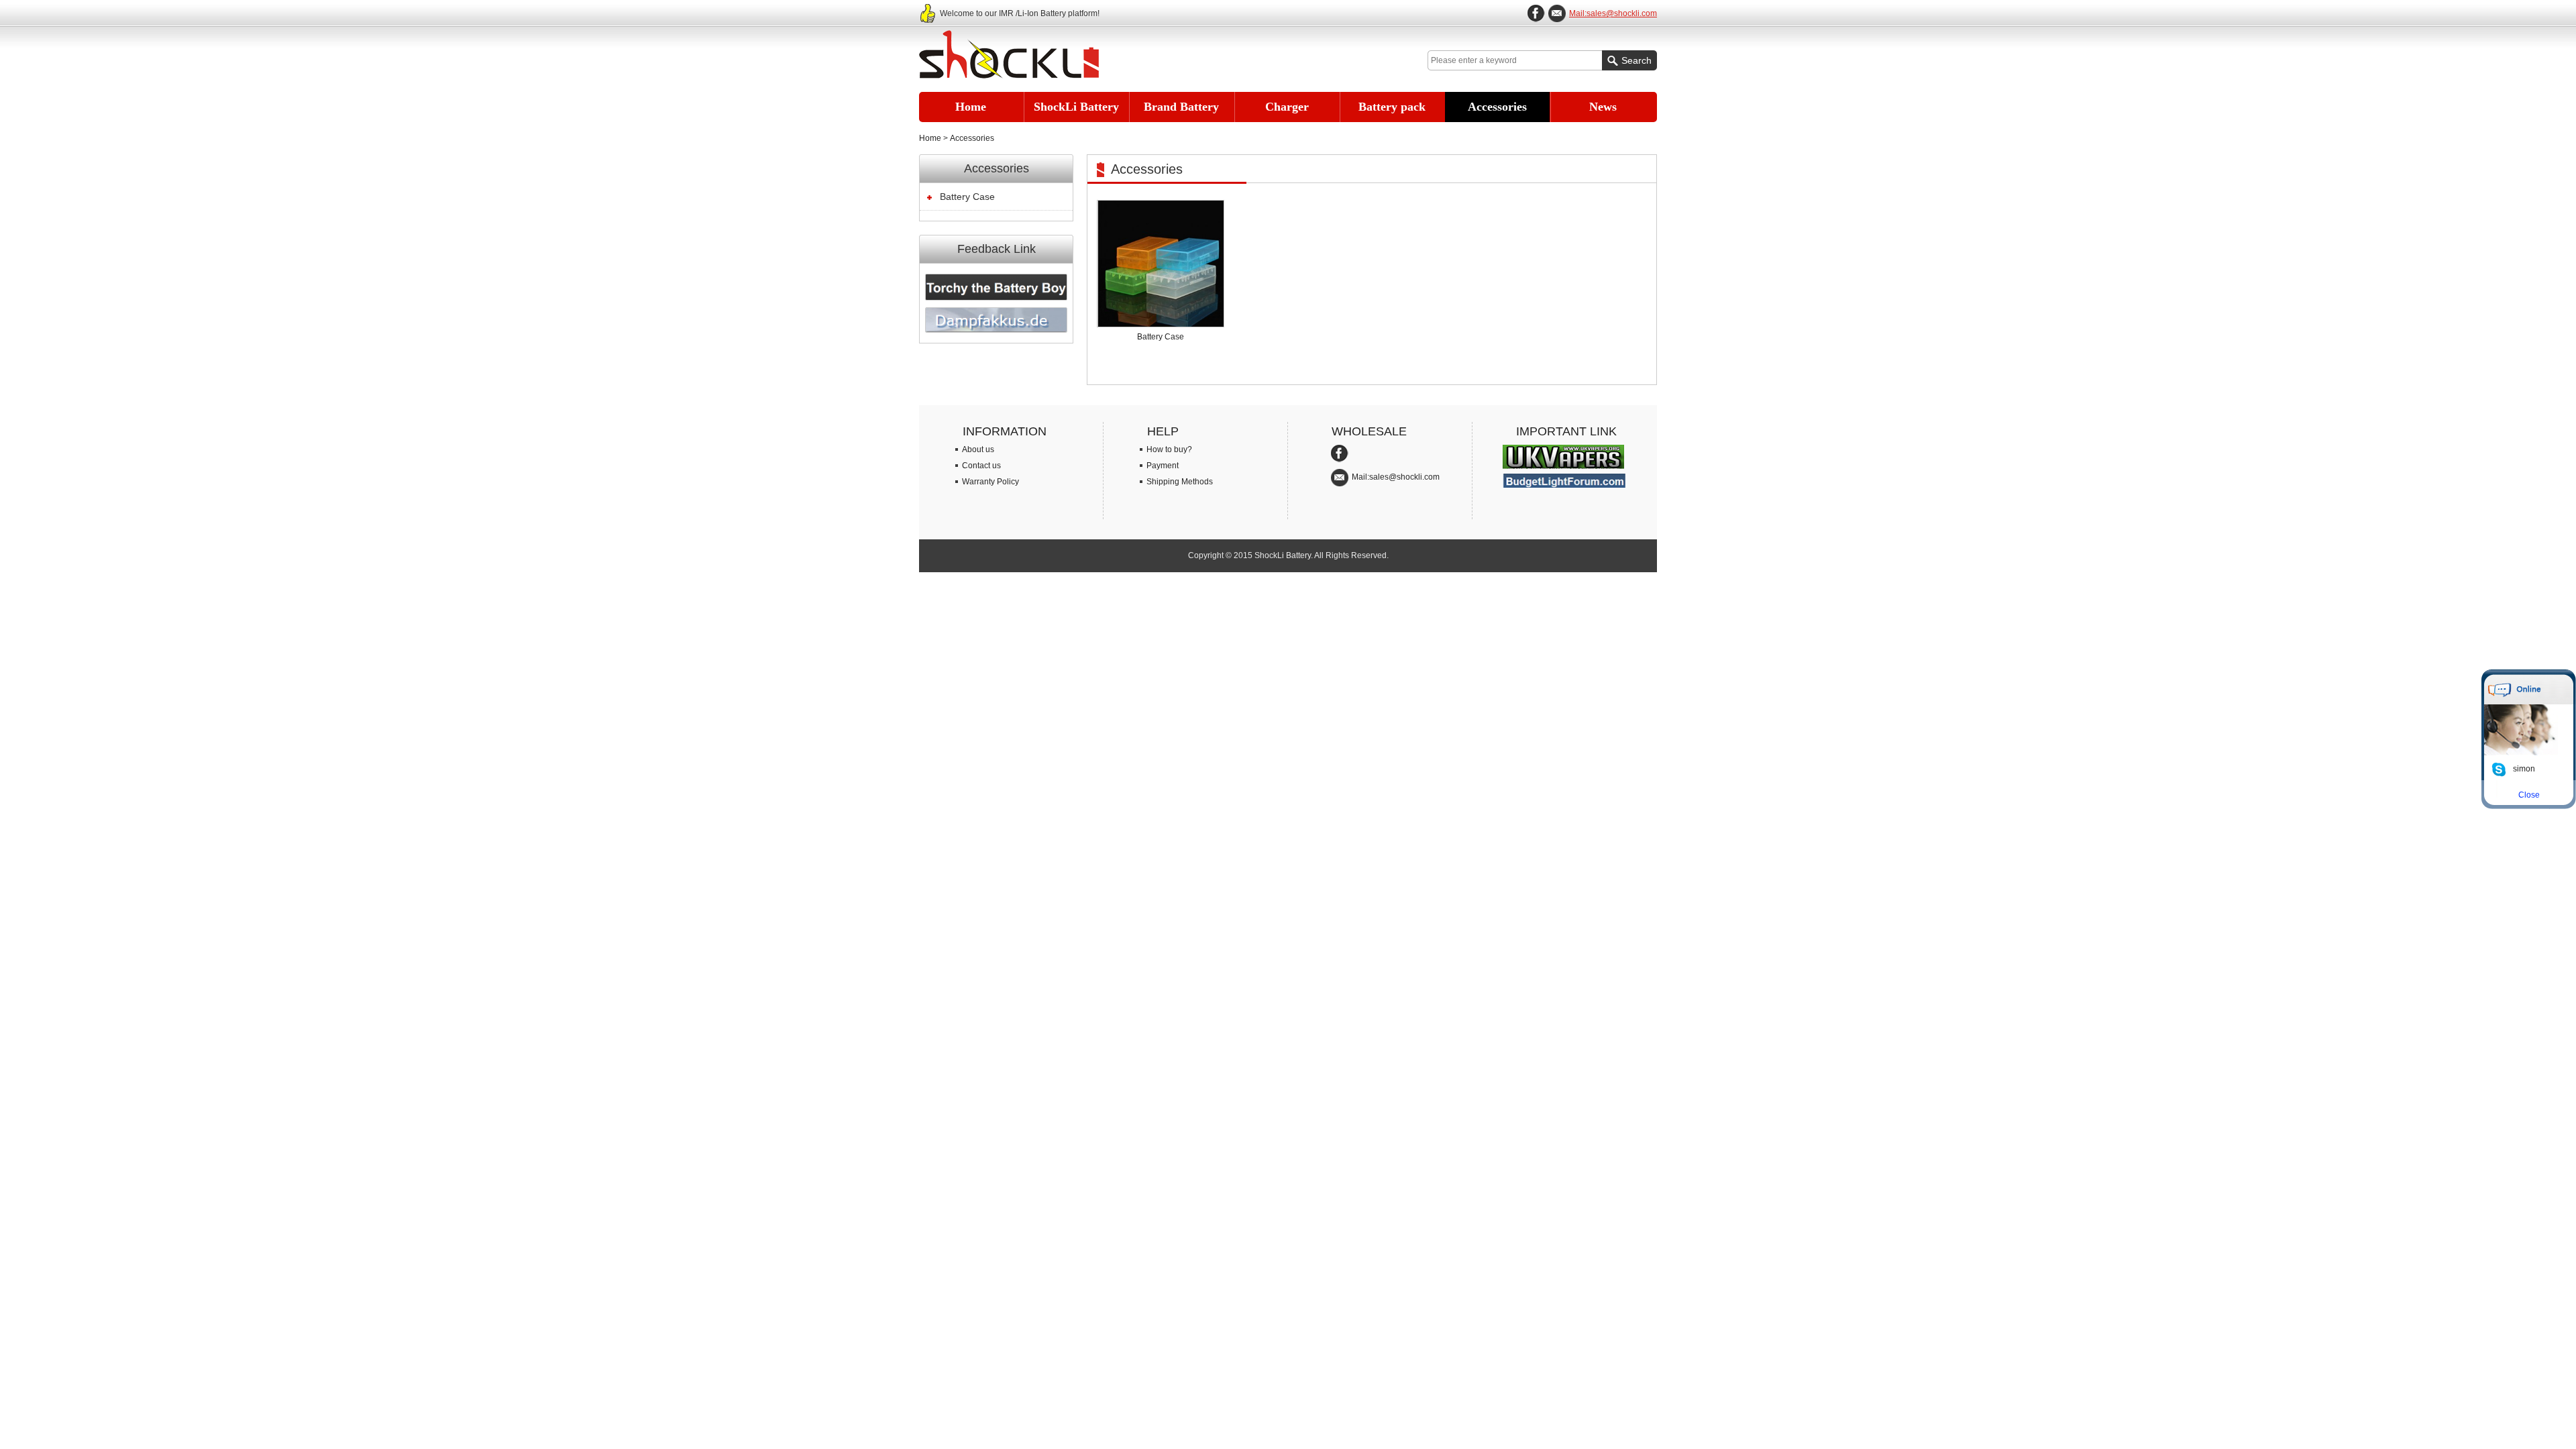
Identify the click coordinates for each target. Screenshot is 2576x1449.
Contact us (981, 466)
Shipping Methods (1180, 482)
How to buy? (1169, 449)
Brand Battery (1181, 107)
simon (2524, 769)
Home (971, 107)
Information (1005, 431)
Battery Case (967, 197)
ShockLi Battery (1076, 107)
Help (1163, 431)
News (1603, 107)
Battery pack (1392, 107)
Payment (1163, 466)
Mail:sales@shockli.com (1613, 13)
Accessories (1497, 107)
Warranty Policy (990, 482)
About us (978, 449)
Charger (1287, 107)
